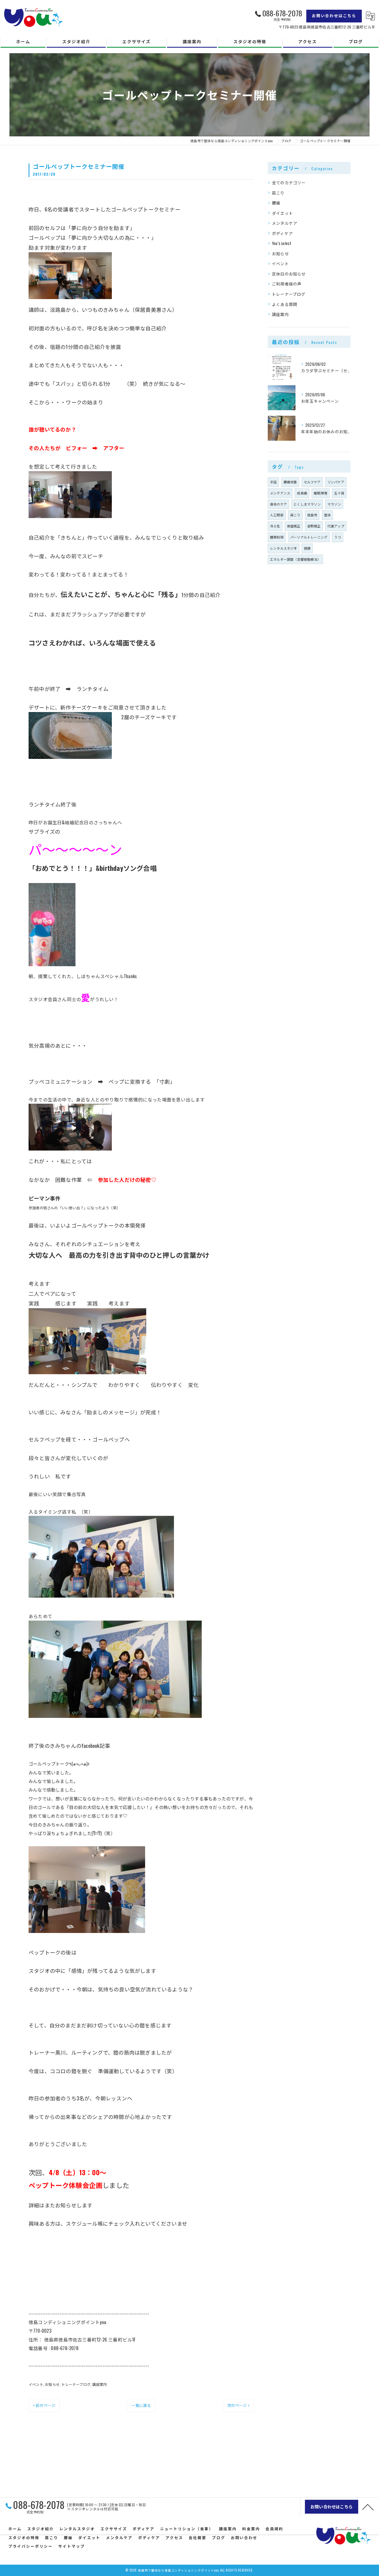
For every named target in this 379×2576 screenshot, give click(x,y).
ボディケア (282, 233)
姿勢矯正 (314, 526)
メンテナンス (280, 493)
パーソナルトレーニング (309, 537)
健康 (307, 548)
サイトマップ (72, 2546)
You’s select (282, 243)
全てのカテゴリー (289, 183)
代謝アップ (336, 526)
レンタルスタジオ (284, 548)
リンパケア (336, 482)
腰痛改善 (290, 482)
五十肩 (339, 493)
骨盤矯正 (294, 526)
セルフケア (312, 482)
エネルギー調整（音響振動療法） (295, 559)
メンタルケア (285, 223)
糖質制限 (277, 537)
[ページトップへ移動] (368, 2507)
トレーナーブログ (76, 2384)
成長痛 (302, 493)
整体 (327, 515)
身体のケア (278, 504)
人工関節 (277, 515)
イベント (36, 2384)
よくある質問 (285, 304)
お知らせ (52, 2384)
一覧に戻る (141, 2405)
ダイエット (282, 213)
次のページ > (238, 2405)
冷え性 (275, 526)
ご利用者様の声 (287, 284)
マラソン (334, 504)
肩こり (278, 193)
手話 (273, 482)
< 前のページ (44, 2405)
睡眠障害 (321, 493)
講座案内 (99, 2384)
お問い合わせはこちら (334, 15)
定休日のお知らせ (289, 274)
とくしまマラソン (307, 504)
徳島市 (312, 515)
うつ (337, 537)
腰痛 (276, 203)
